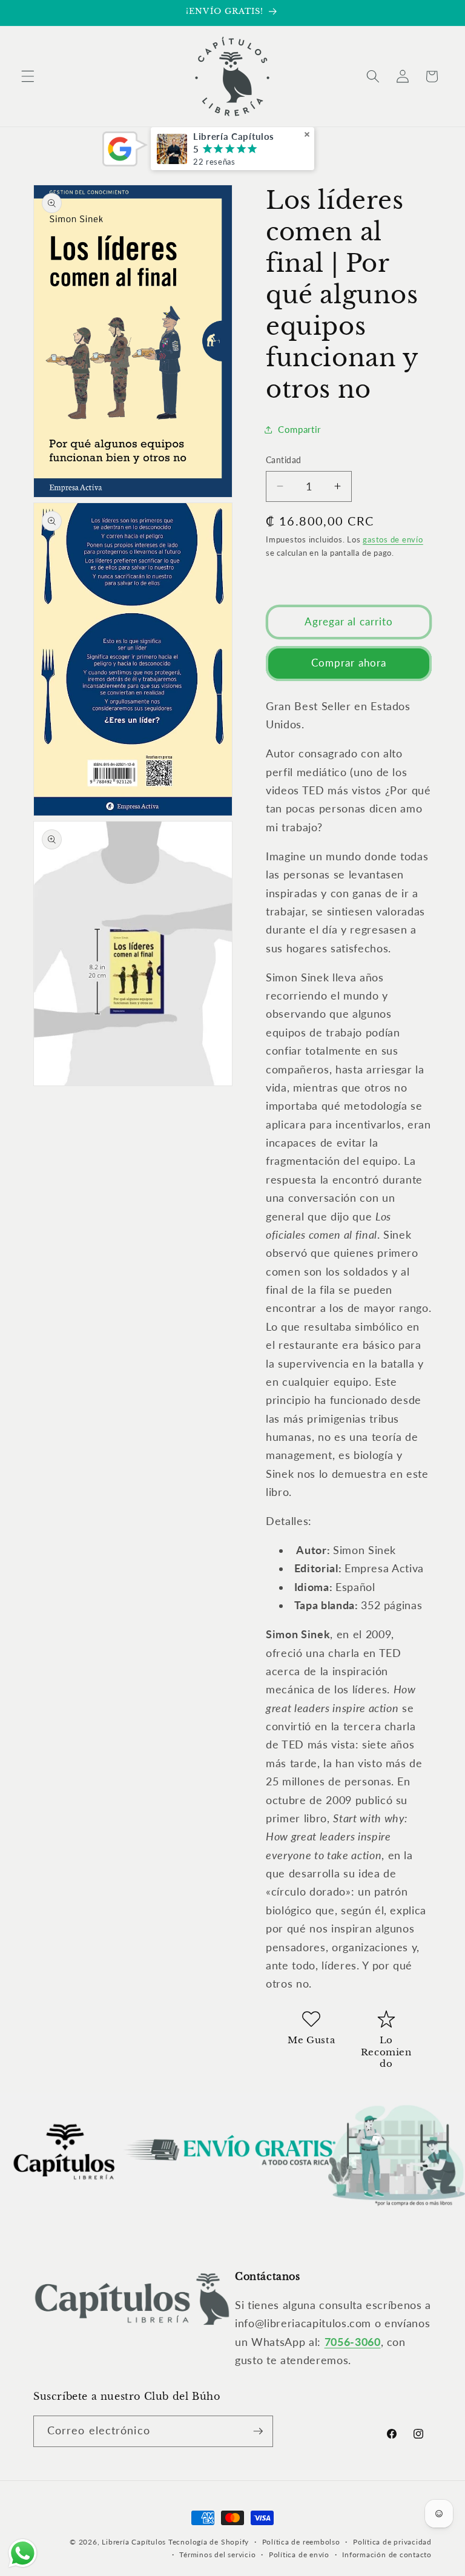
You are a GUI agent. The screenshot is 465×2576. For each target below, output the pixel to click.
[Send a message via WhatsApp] (23, 2553)
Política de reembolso (301, 2542)
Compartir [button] (299, 429)
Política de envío (299, 2555)
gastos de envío (393, 539)
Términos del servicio (217, 2555)
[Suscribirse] (258, 2431)
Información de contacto (387, 2555)
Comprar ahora (349, 663)
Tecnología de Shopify (209, 2542)
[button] (28, 76)
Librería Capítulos (134, 2542)
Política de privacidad (392, 2542)
